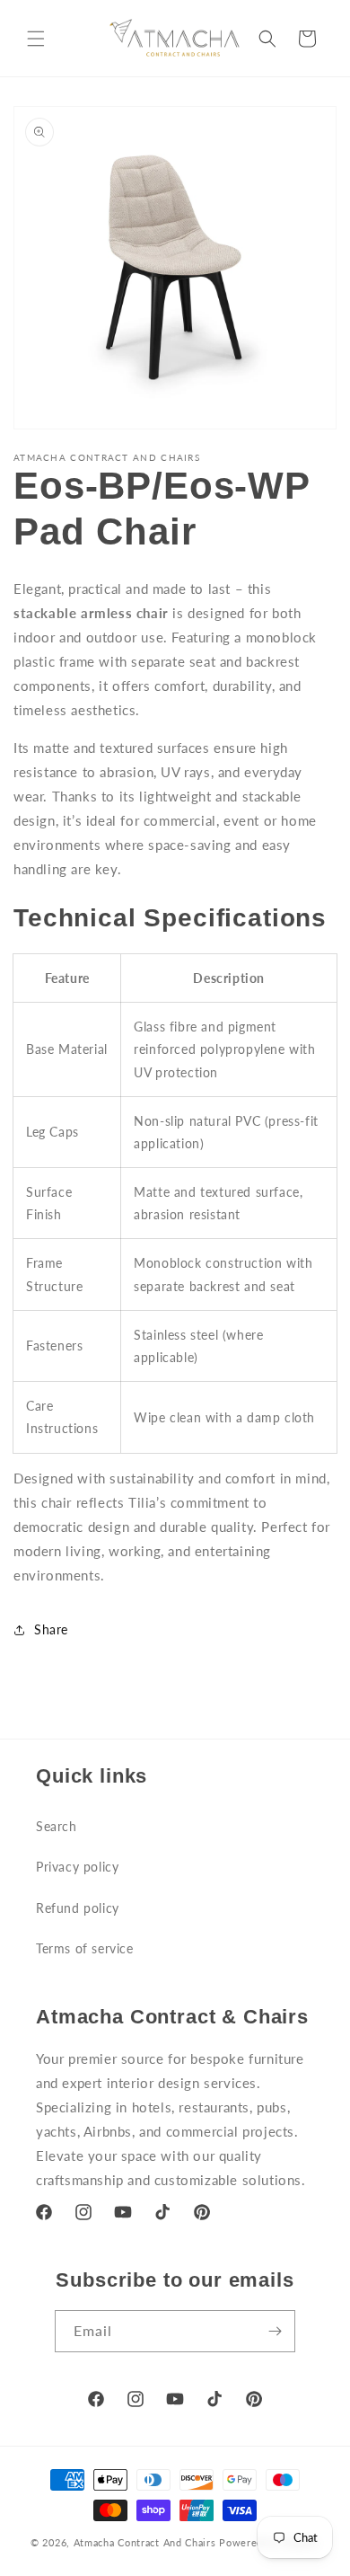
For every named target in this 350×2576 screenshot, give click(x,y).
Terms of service (85, 1948)
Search (57, 1826)
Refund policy (78, 1908)
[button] (36, 39)
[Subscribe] (275, 2331)
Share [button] (51, 1629)
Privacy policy (77, 1867)
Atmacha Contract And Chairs (145, 2542)
